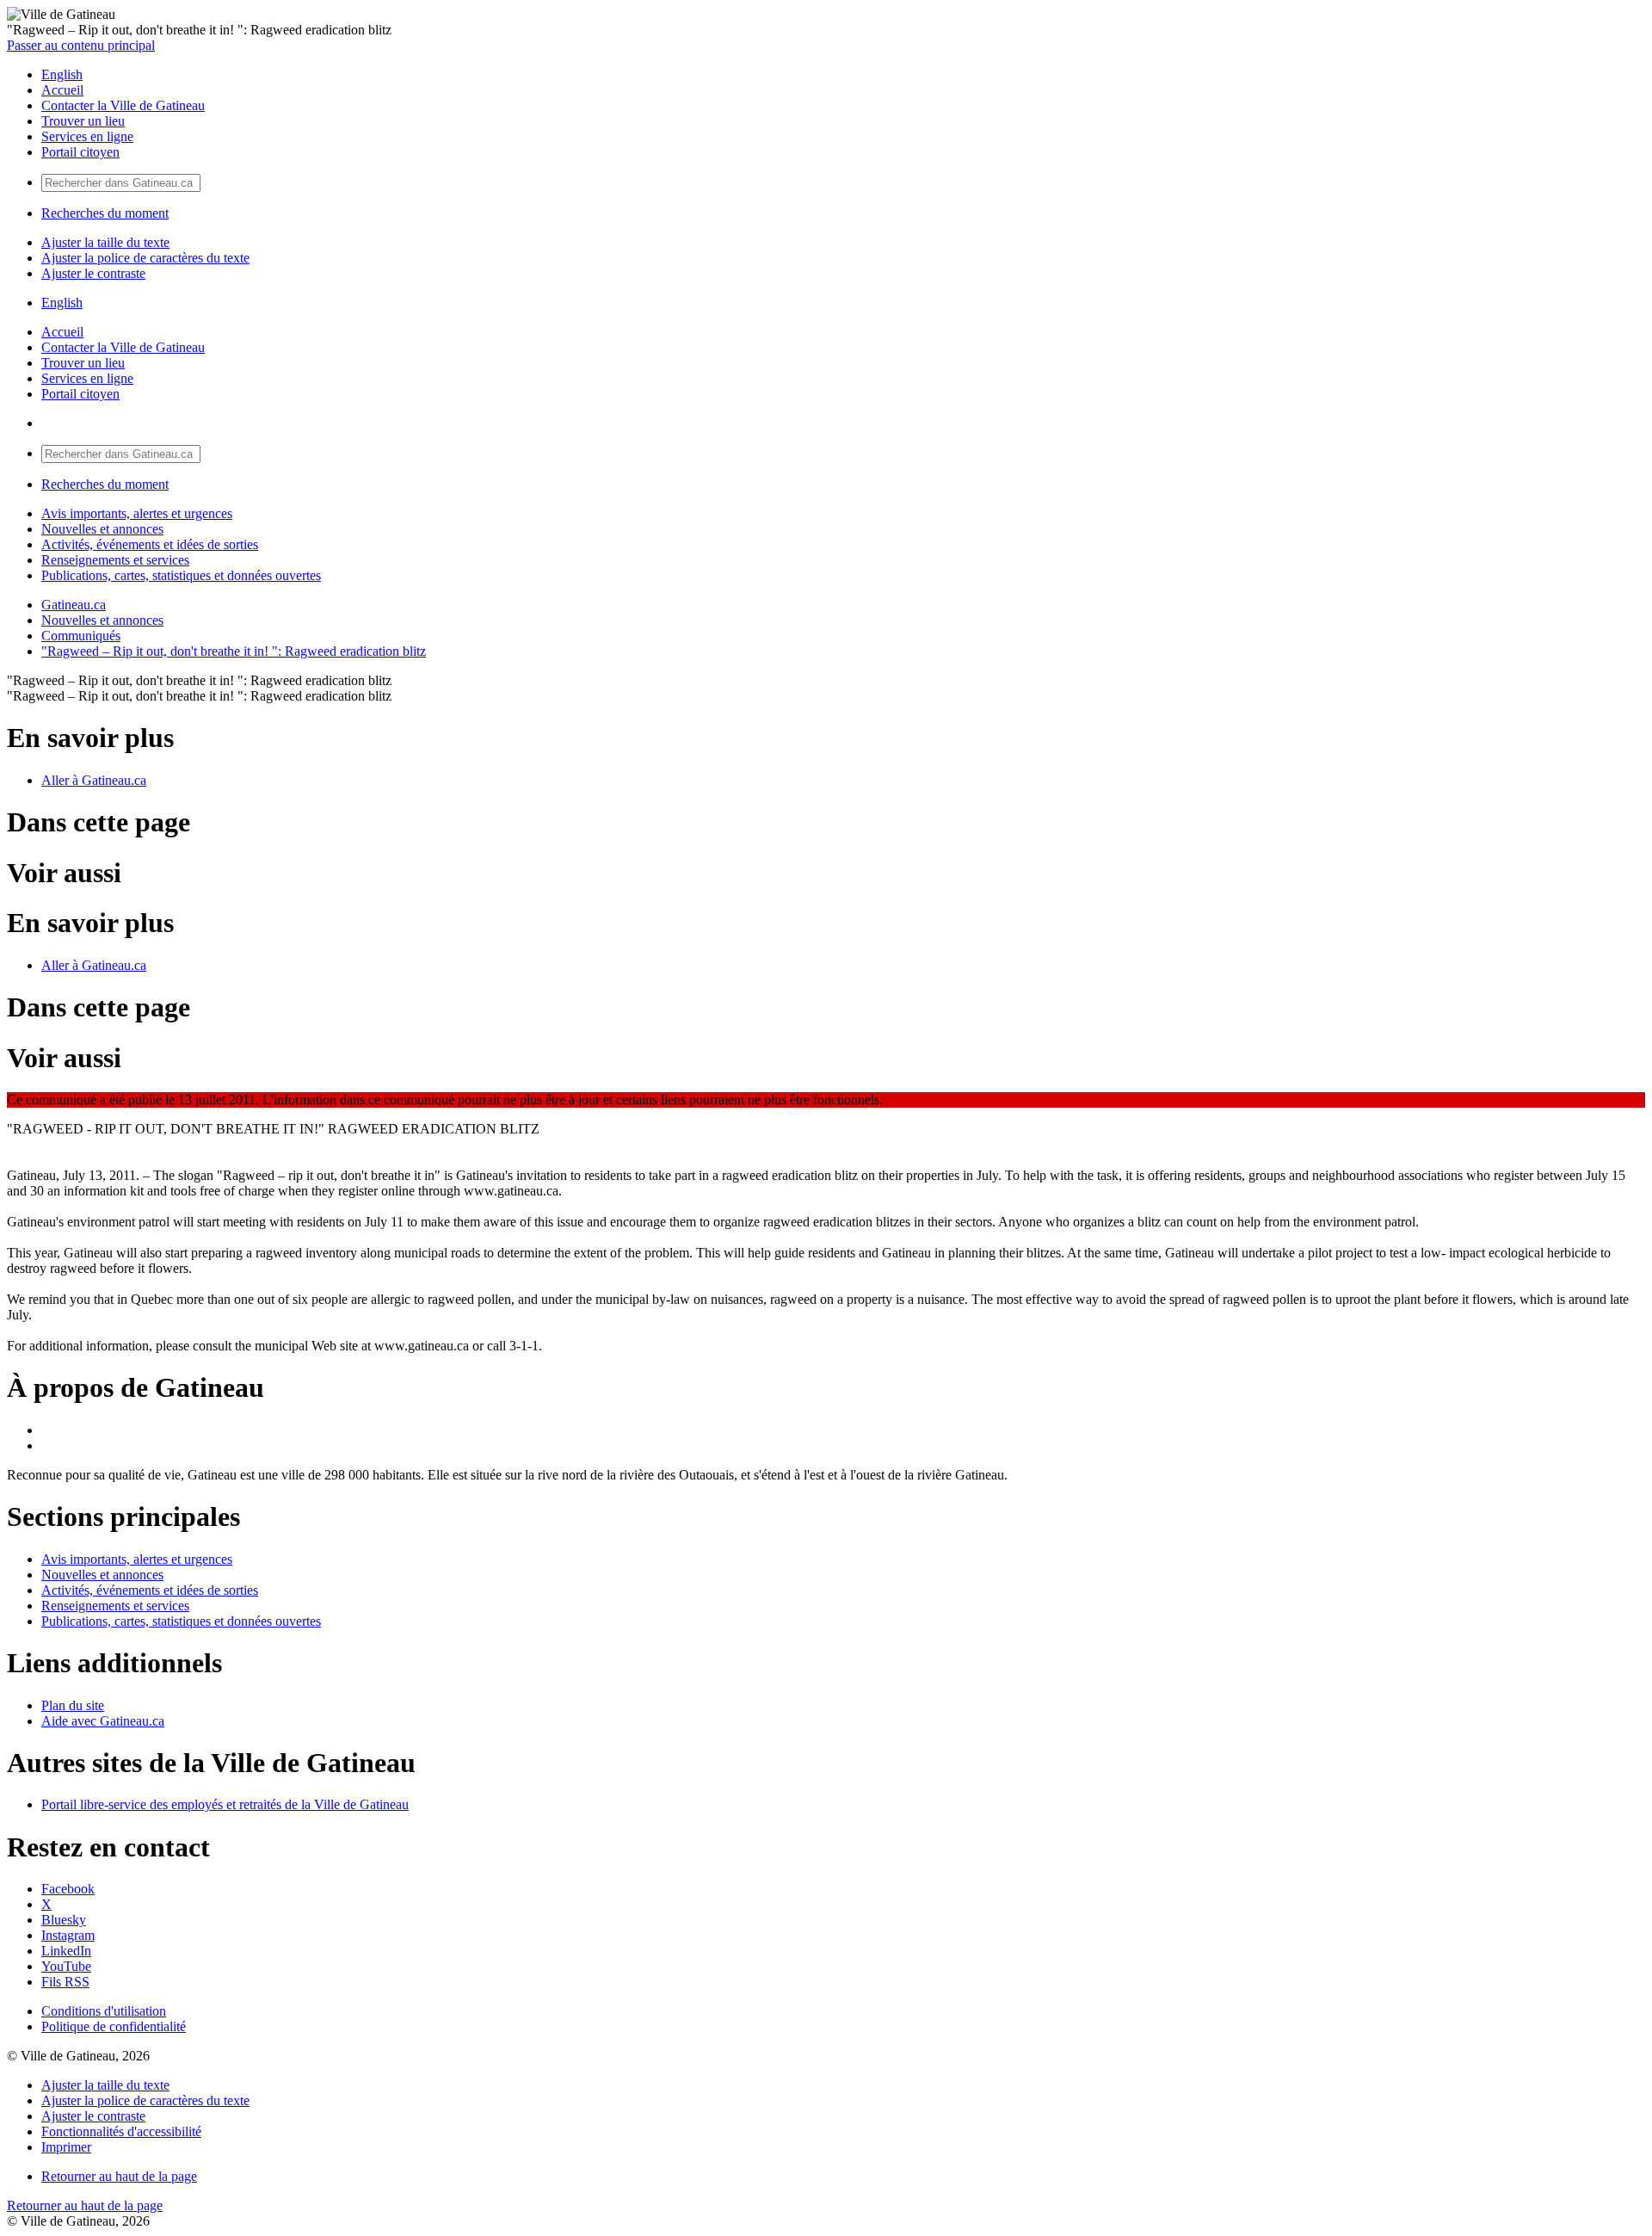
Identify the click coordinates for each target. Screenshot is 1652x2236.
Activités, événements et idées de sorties (150, 544)
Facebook (68, 1889)
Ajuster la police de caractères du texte (145, 258)
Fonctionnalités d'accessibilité (121, 2131)
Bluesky (64, 1920)
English (62, 74)
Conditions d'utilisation (104, 2011)
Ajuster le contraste (93, 273)
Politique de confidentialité (114, 2026)
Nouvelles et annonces (102, 529)
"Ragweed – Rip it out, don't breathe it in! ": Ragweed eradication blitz (234, 651)
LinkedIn (66, 1951)
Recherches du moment (105, 213)
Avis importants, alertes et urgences (137, 513)
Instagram (68, 1935)
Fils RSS (65, 1982)
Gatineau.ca (74, 605)
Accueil (62, 90)
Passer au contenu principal (81, 45)
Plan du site (73, 1705)
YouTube (66, 1966)
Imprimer (66, 2147)
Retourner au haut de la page (119, 2176)
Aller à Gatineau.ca (94, 780)
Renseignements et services (115, 560)
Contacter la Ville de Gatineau (123, 105)
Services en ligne (87, 136)
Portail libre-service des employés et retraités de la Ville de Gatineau (225, 1804)
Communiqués (81, 636)
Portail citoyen (80, 152)
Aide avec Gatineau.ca (103, 1721)
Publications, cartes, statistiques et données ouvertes (181, 575)
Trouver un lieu (83, 121)
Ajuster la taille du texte (105, 242)
